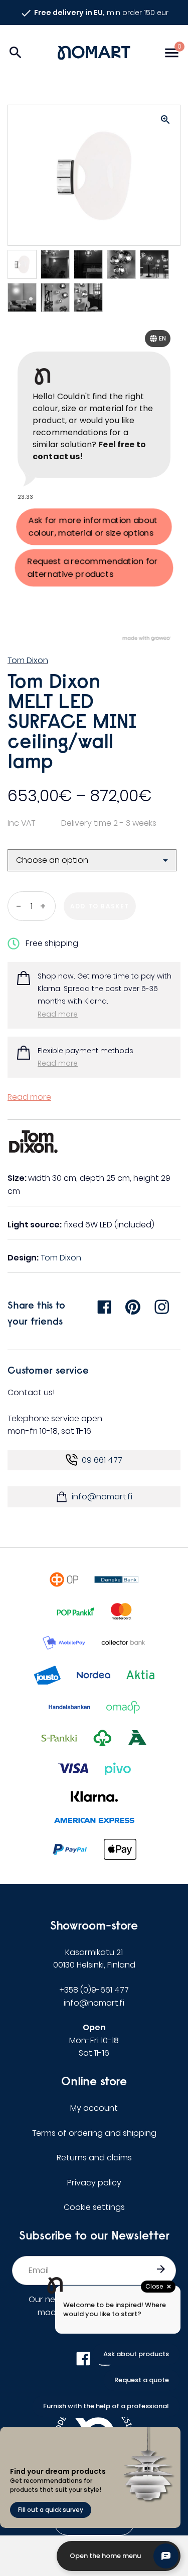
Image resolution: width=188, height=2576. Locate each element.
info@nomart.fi (102, 1497)
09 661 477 (102, 1460)
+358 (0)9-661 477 (94, 1990)
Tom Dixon (28, 660)
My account (94, 2108)
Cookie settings (94, 2207)
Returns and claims (94, 2158)
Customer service (48, 1370)
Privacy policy (94, 2183)
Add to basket (100, 906)
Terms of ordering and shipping (94, 2133)
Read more (58, 1014)
